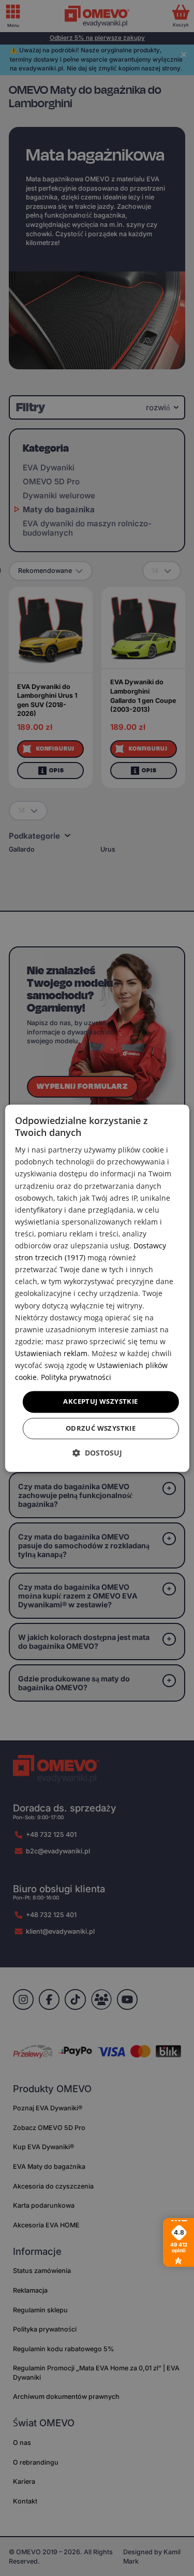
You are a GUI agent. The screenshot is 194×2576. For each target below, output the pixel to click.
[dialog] (97, 1288)
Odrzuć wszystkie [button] (101, 1428)
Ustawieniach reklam (51, 1353)
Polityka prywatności (76, 1377)
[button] (97, 1453)
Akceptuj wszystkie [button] (100, 1402)
